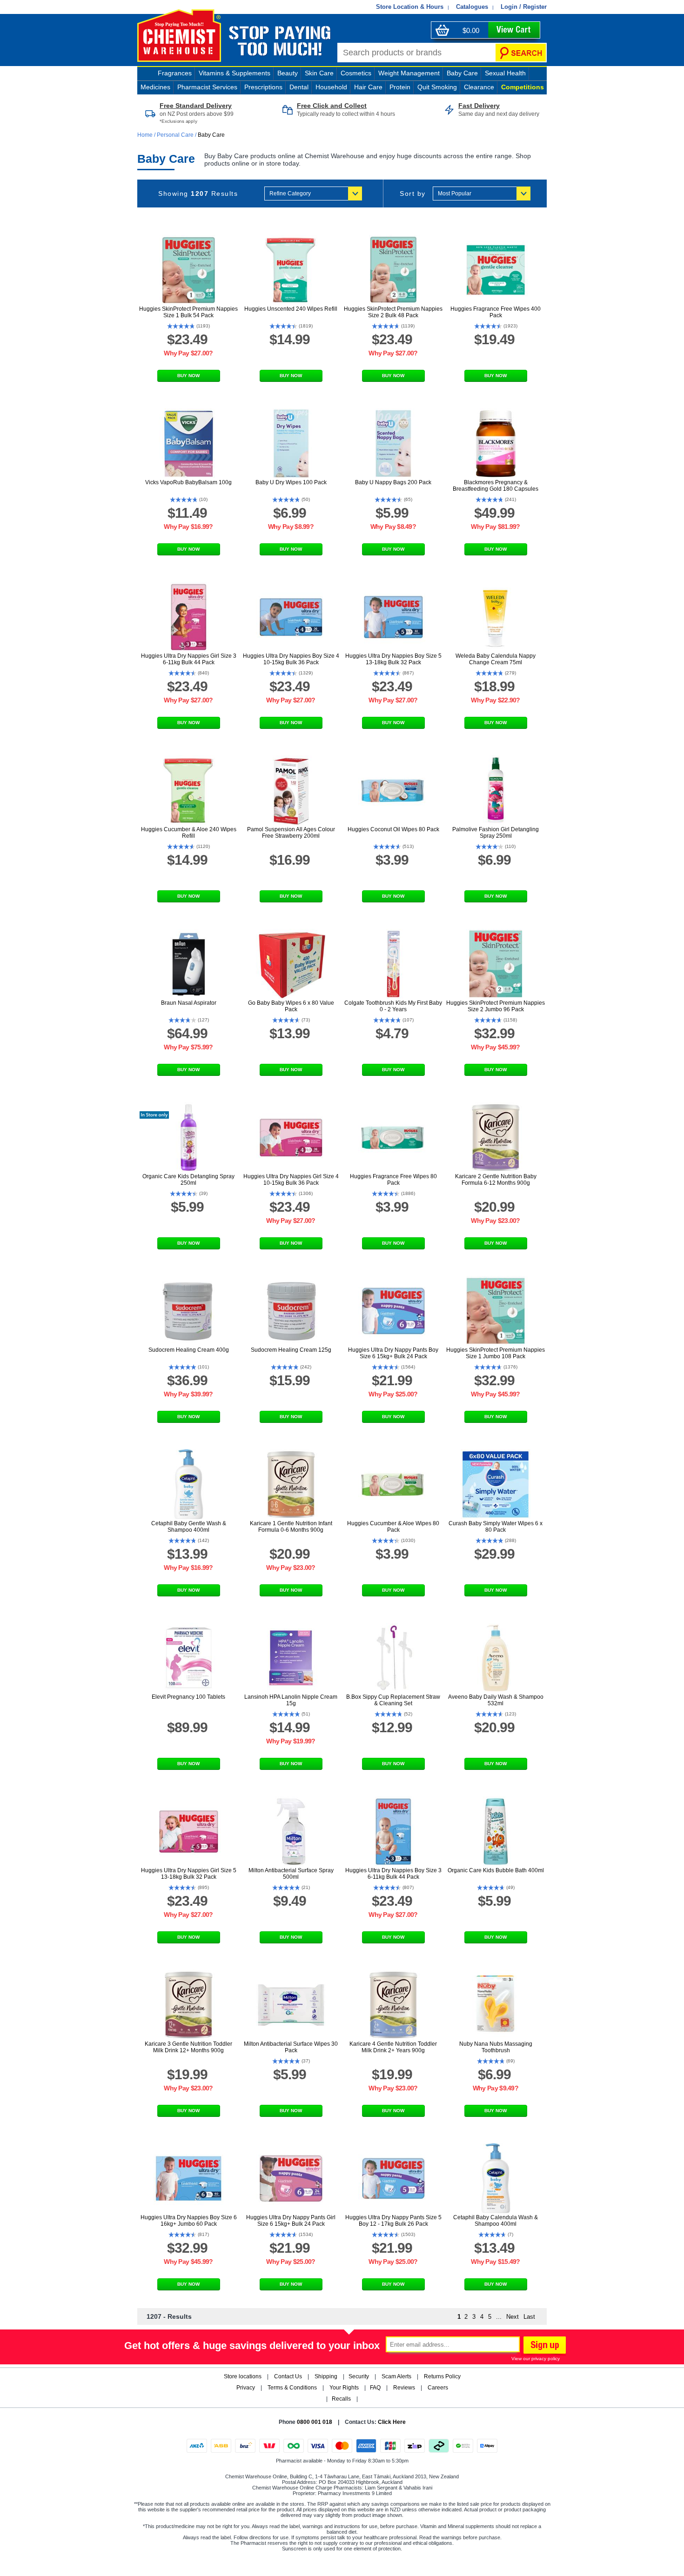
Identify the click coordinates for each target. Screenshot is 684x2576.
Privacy (246, 2388)
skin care (319, 73)
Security (359, 2376)
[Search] (521, 53)
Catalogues (472, 7)
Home (146, 135)
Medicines (155, 87)
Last (529, 2317)
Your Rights (344, 2388)
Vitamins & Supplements (235, 73)
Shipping (326, 2376)
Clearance (479, 87)
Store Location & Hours (410, 7)
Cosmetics (356, 73)
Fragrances (175, 73)
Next (513, 2317)
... (499, 2317)
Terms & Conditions (292, 2388)
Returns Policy (442, 2376)
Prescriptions (263, 87)
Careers (438, 2388)
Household (331, 87)
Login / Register (524, 7)
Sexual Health (505, 73)
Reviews (404, 2388)
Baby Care (462, 73)
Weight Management (409, 73)
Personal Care (175, 135)
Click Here (392, 2422)
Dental (299, 87)
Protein (400, 87)
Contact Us (288, 2376)
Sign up (543, 2346)
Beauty (288, 73)
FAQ (375, 2388)
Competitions (523, 87)
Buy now (188, 376)
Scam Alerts (396, 2376)
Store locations (243, 2376)
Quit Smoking (437, 87)
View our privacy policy (536, 2359)
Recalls (341, 2399)
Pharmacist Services (207, 87)
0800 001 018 (315, 2422)
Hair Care (368, 87)
